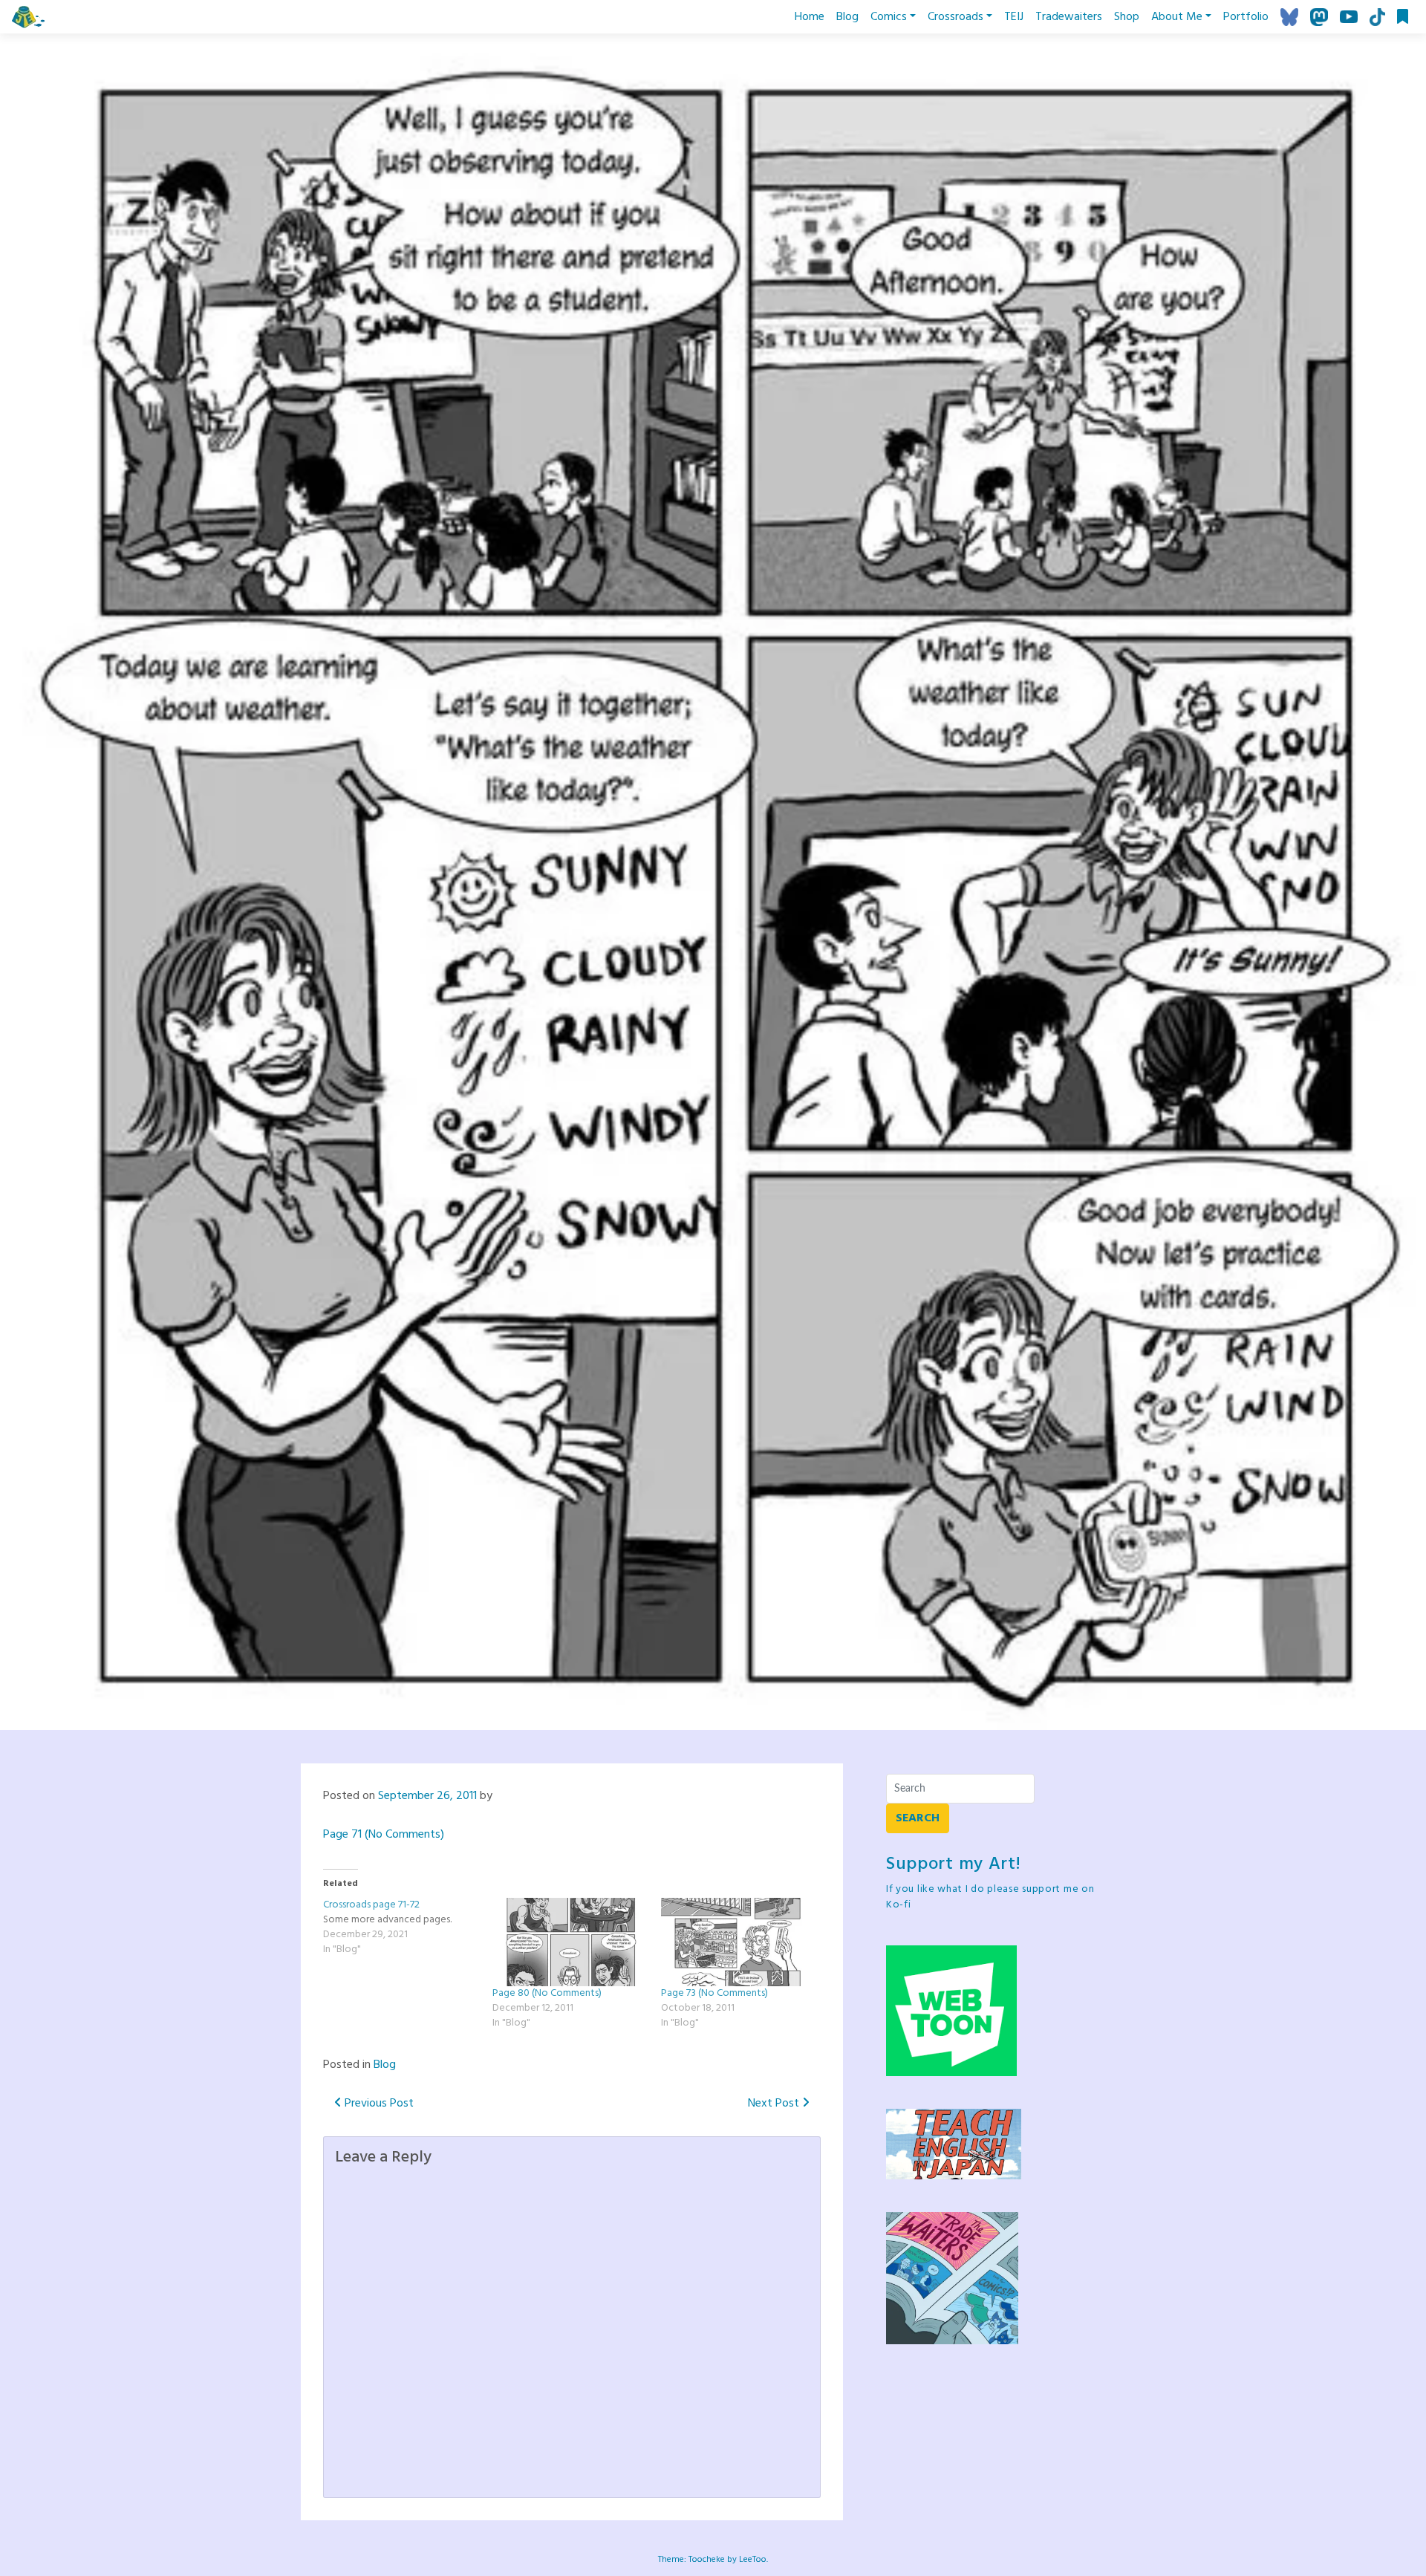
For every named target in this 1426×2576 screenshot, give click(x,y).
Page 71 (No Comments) (384, 1835)
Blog (847, 17)
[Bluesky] (1289, 17)
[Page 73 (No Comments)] (738, 1942)
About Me (1177, 17)
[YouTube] (1349, 17)
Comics (889, 17)
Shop (1127, 17)
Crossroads (955, 17)
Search (918, 1818)
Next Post (775, 2104)
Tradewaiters (1069, 17)
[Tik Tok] (1377, 17)
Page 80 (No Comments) (547, 1993)
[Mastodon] (1319, 17)
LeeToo (753, 2560)
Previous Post (378, 2104)
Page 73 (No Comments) (714, 1993)
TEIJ (1014, 17)
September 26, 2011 (427, 1796)
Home (810, 17)
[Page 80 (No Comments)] (570, 1942)
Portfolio (1246, 17)
